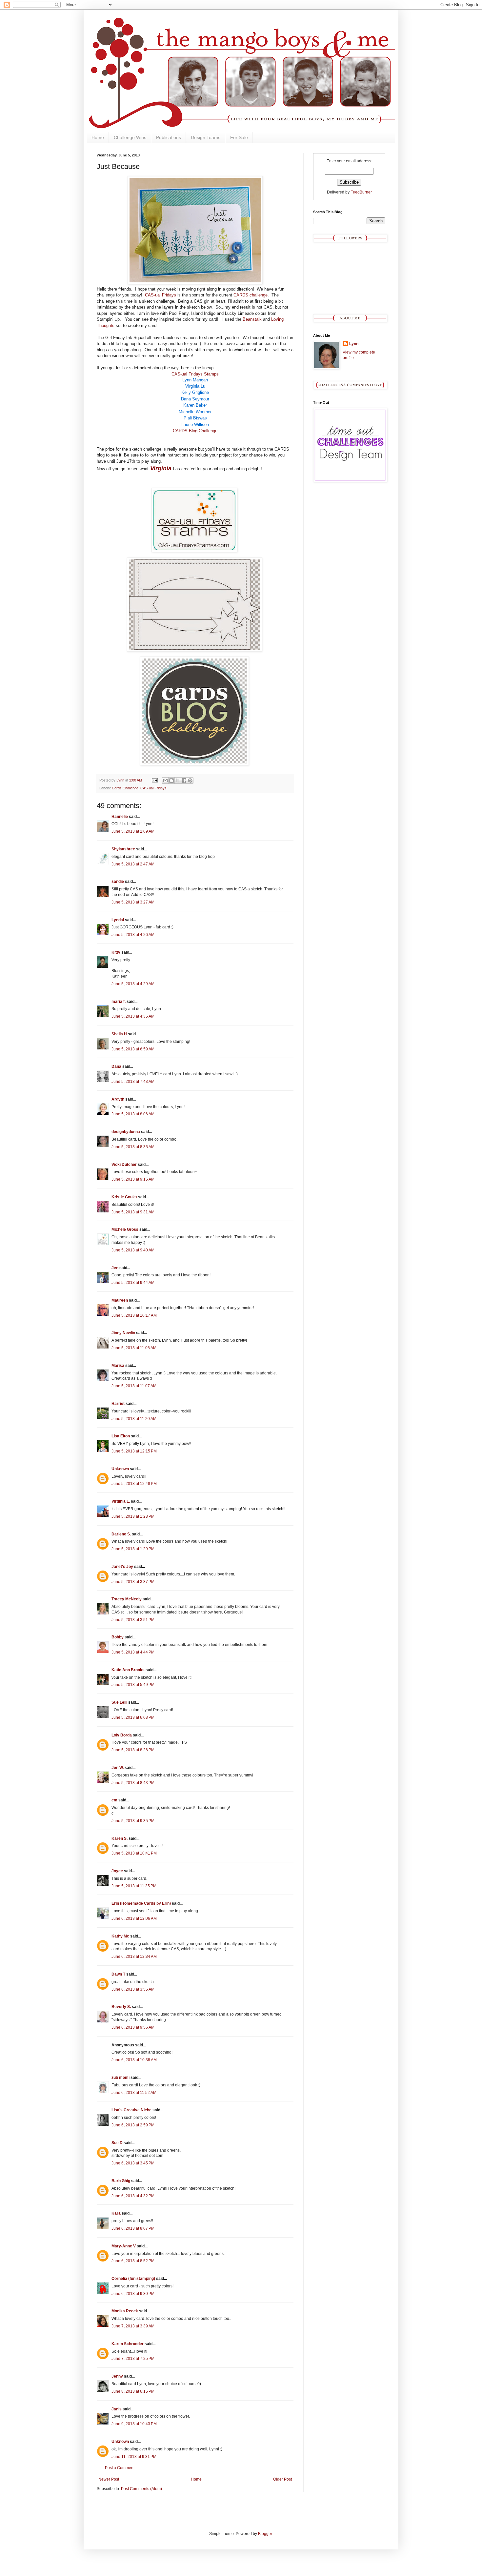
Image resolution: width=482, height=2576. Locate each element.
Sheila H (119, 1034)
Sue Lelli (120, 1702)
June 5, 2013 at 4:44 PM (133, 1652)
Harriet (118, 1404)
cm (114, 1800)
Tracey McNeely (127, 1599)
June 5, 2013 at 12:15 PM (134, 1451)
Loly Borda (122, 1735)
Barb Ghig (121, 2181)
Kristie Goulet (124, 1197)
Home (98, 137)
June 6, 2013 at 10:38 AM (134, 2060)
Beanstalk (252, 319)
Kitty (116, 952)
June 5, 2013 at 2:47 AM (133, 864)
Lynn (354, 344)
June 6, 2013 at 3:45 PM (133, 2163)
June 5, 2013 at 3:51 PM (133, 1620)
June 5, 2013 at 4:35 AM (133, 1016)
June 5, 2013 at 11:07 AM (134, 1386)
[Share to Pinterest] (190, 781)
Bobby (118, 1637)
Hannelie (120, 817)
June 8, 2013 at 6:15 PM (133, 2391)
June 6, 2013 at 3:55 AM (133, 1989)
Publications (169, 137)
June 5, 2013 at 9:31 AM (133, 1212)
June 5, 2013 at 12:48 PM (134, 1484)
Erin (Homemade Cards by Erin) (141, 1903)
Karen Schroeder (128, 2344)
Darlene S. (121, 1534)
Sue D (117, 2143)
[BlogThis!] (171, 781)
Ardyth (118, 1099)
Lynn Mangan (195, 380)
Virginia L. (121, 1501)
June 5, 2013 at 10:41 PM (134, 1853)
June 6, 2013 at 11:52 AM (134, 2093)
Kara (116, 2213)
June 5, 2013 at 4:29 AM (133, 984)
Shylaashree (123, 849)
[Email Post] (154, 780)
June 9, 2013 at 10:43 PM (134, 2424)
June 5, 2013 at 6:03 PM (133, 1717)
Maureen (120, 1300)
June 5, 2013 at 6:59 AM (133, 1049)
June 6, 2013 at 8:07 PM (133, 2228)
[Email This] (165, 781)
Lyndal (118, 920)
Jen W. (118, 1768)
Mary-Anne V (124, 2246)
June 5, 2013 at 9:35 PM (133, 1821)
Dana (116, 1066)
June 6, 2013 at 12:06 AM (134, 1918)
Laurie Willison (195, 425)
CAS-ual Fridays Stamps (195, 374)
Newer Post (109, 2479)
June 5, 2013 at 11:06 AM (134, 1348)
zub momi (120, 2078)
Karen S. (120, 1838)
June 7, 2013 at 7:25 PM (133, 2359)
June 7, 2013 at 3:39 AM (133, 2326)
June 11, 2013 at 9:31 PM (134, 2457)
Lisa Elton (121, 1436)
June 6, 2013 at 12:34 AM (134, 1957)
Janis (117, 2409)
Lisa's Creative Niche (131, 2110)
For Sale (239, 137)
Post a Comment (120, 2468)
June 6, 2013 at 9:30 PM (133, 2294)
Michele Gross (125, 1229)
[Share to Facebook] (184, 781)
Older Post (282, 2479)
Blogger (265, 2534)
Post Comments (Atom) (141, 2489)
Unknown (120, 1469)
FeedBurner (361, 192)
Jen (115, 1268)
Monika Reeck (125, 2311)
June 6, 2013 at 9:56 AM (133, 2027)
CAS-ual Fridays (161, 295)
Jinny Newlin (123, 1333)
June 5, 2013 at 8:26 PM (133, 1750)
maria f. (119, 1002)
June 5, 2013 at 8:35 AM (133, 1147)
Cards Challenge (125, 788)
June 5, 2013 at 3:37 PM (133, 1582)
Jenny (117, 2376)
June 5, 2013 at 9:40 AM (133, 1250)
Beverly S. (121, 2007)
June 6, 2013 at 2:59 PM (133, 2125)
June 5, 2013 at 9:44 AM (133, 1283)
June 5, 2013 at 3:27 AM (133, 902)
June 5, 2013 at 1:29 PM (133, 1549)
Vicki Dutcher (124, 1165)
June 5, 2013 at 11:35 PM (134, 1886)
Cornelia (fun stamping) (133, 2279)
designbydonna (126, 1132)
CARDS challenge (251, 295)
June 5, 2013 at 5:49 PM (133, 1685)
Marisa (118, 1366)
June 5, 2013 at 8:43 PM (133, 1783)
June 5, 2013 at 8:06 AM (133, 1114)
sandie (118, 882)
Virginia (160, 468)
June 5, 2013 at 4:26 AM (133, 935)
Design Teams (206, 137)
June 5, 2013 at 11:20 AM (134, 1419)
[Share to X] (178, 781)
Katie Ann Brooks (128, 1670)
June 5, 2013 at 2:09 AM (133, 831)
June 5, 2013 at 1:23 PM (133, 1516)
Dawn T (118, 1974)
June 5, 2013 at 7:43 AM (133, 1082)
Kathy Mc (120, 1936)
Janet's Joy (122, 1567)
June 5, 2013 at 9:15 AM (133, 1179)
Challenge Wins (130, 137)
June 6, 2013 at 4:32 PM (133, 2196)
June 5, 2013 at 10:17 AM (134, 1315)
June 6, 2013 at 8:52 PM (133, 2261)
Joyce (117, 1871)
